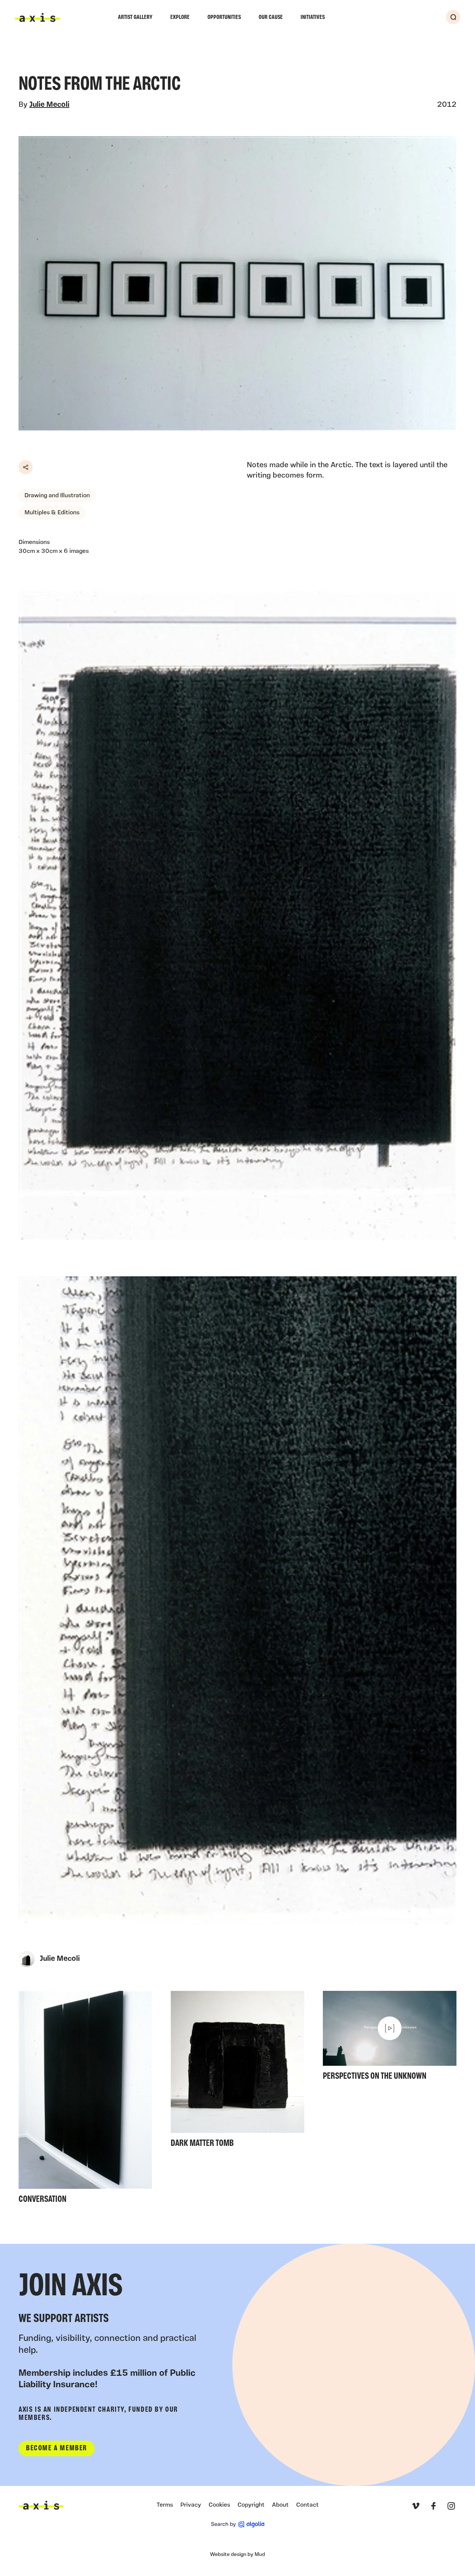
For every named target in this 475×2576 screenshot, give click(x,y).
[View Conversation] (85, 2100)
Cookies (219, 2505)
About (280, 2505)
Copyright (251, 2505)
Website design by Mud (237, 2555)
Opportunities (224, 17)
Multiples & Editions (52, 513)
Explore (180, 17)
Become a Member (57, 2448)
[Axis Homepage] (37, 17)
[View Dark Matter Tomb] (237, 2072)
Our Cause (271, 17)
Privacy (191, 2505)
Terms (165, 2505)
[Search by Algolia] (238, 2524)
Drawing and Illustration (57, 496)
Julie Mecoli (49, 105)
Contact (307, 2505)
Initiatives (313, 17)
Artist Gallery (135, 17)
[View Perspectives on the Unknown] (390, 2038)
